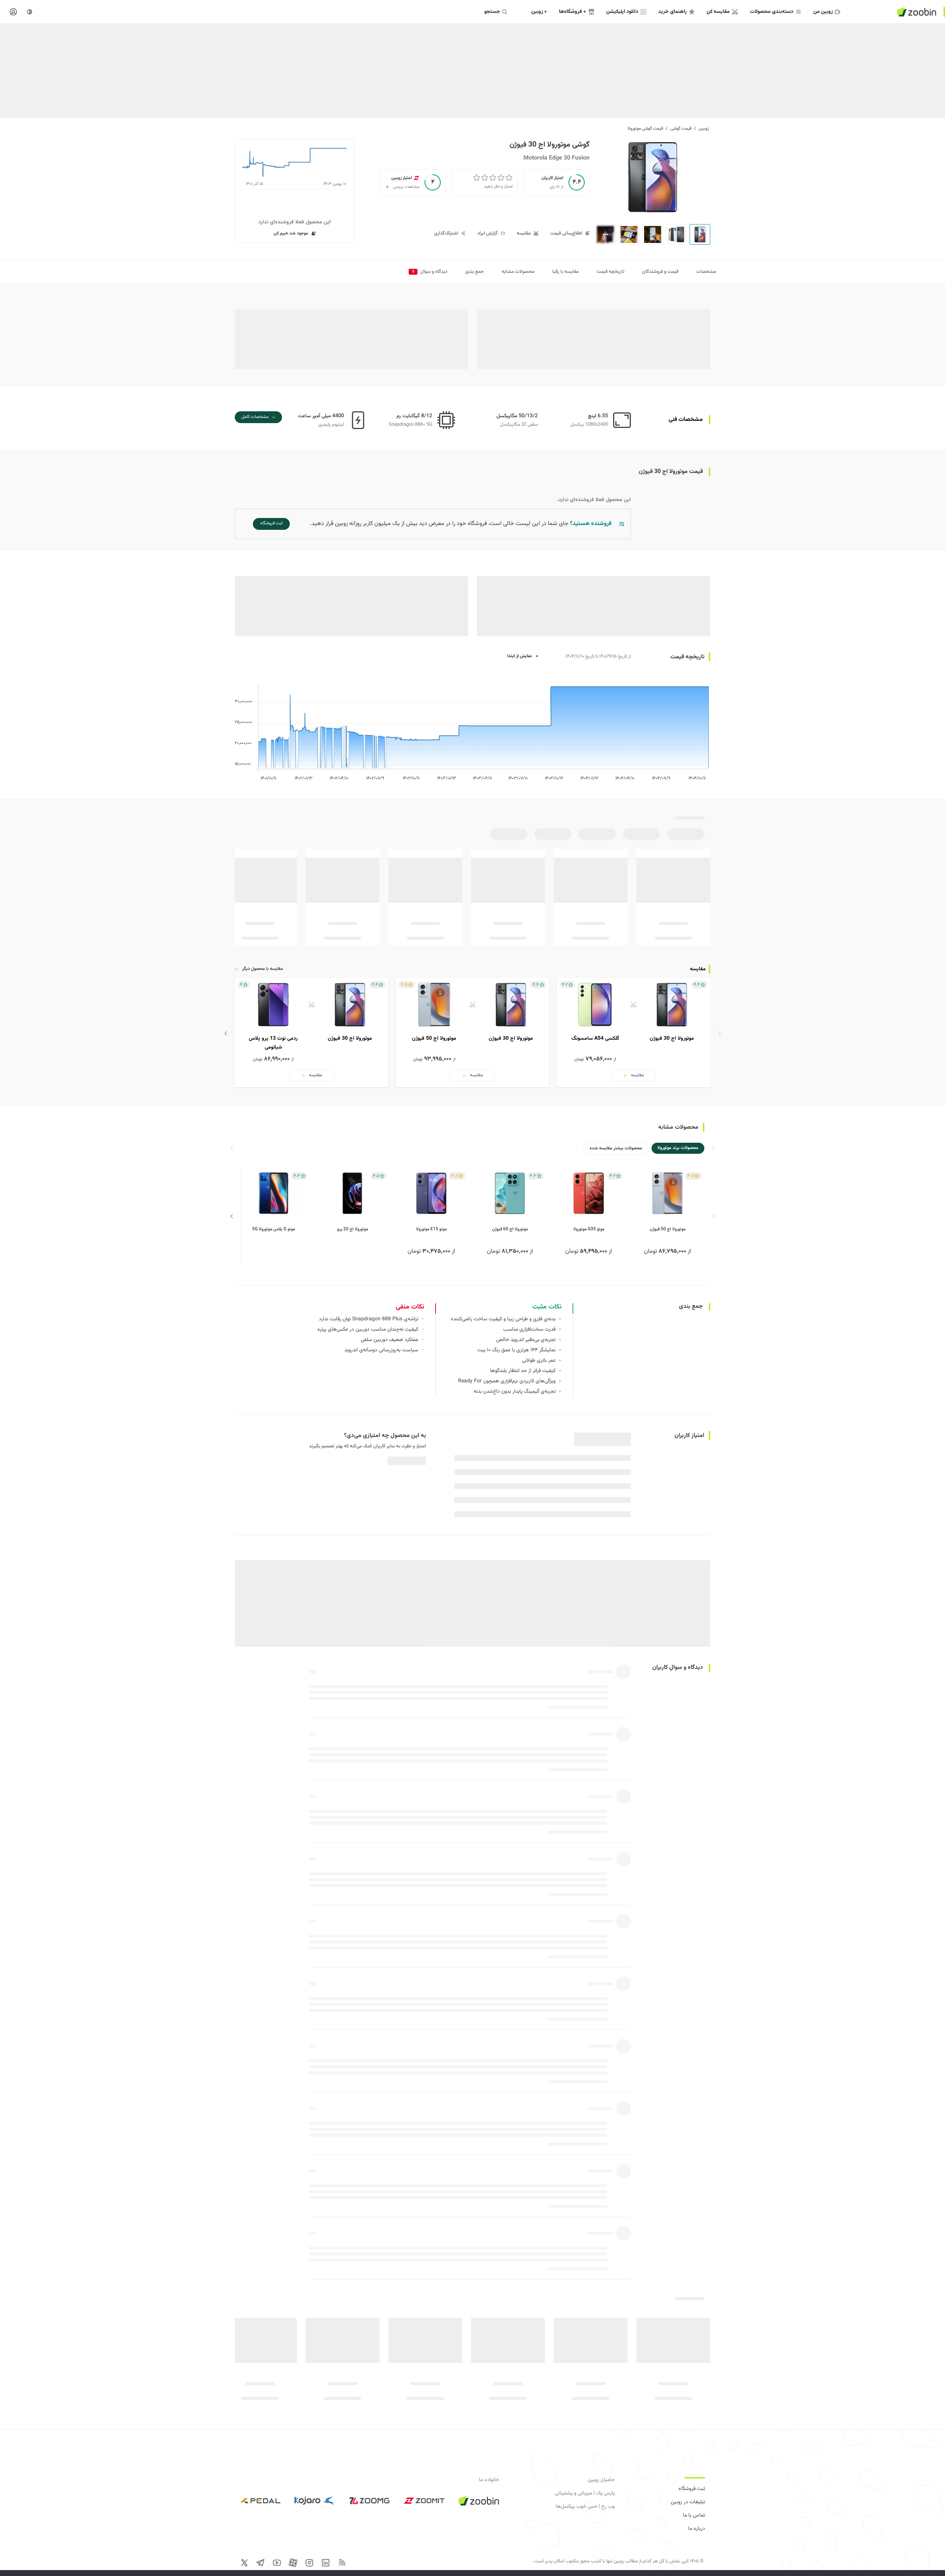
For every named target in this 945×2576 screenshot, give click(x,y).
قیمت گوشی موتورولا (645, 128)
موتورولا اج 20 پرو (353, 1229)
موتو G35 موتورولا (589, 1229)
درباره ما (697, 2529)
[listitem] (633, 1033)
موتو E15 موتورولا (431, 1229)
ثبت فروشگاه (692, 2489)
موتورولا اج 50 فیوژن (668, 1229)
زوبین (704, 128)
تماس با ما (694, 2515)
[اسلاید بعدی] (226, 1033)
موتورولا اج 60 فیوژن (510, 1229)
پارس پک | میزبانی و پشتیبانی (585, 2493)
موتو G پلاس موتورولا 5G (274, 1229)
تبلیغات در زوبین (688, 2502)
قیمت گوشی (681, 128)
